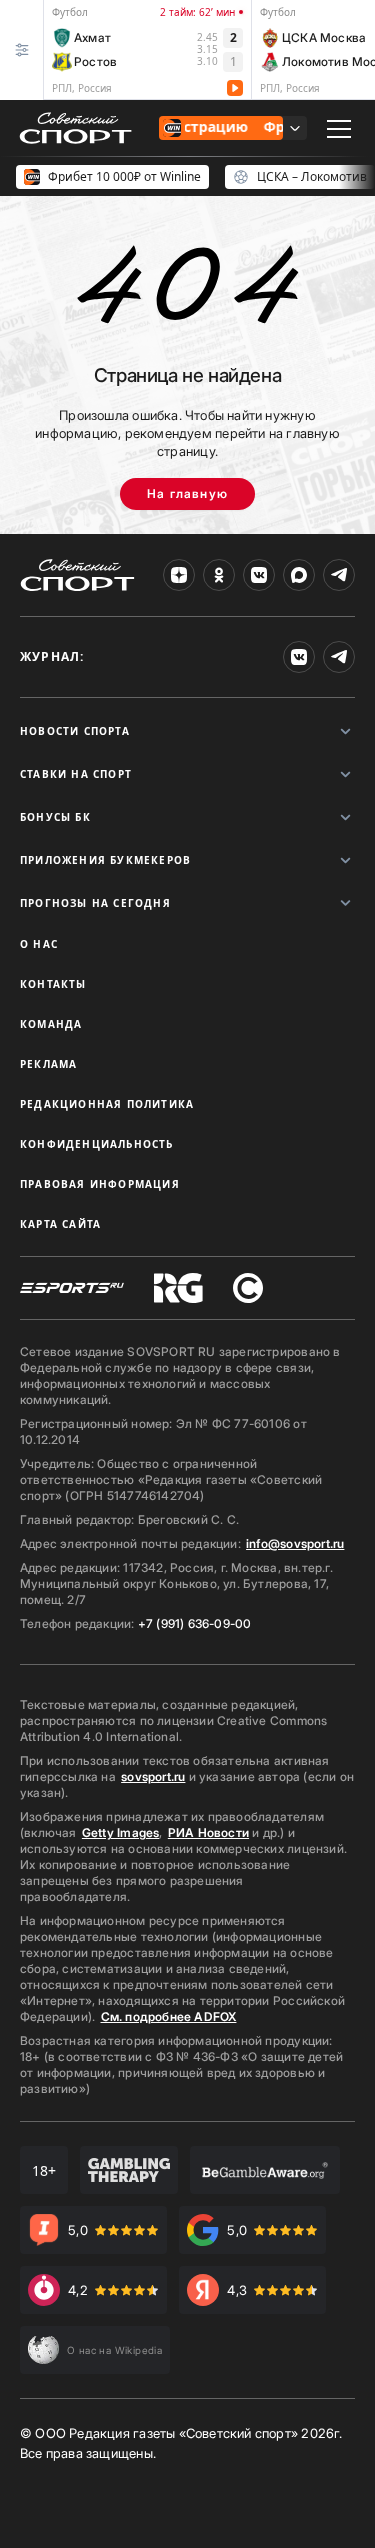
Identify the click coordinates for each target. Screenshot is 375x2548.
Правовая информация (100, 1184)
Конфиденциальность (97, 1144)
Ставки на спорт (76, 774)
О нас (39, 944)
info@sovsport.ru (295, 1543)
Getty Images (121, 1832)
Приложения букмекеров (105, 860)
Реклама (48, 1064)
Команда (51, 1024)
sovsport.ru (153, 1776)
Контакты (53, 984)
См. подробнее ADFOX (169, 2016)
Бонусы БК (55, 817)
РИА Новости (208, 1832)
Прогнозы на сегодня (95, 903)
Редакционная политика (107, 1104)
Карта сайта (60, 1224)
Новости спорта (75, 731)
